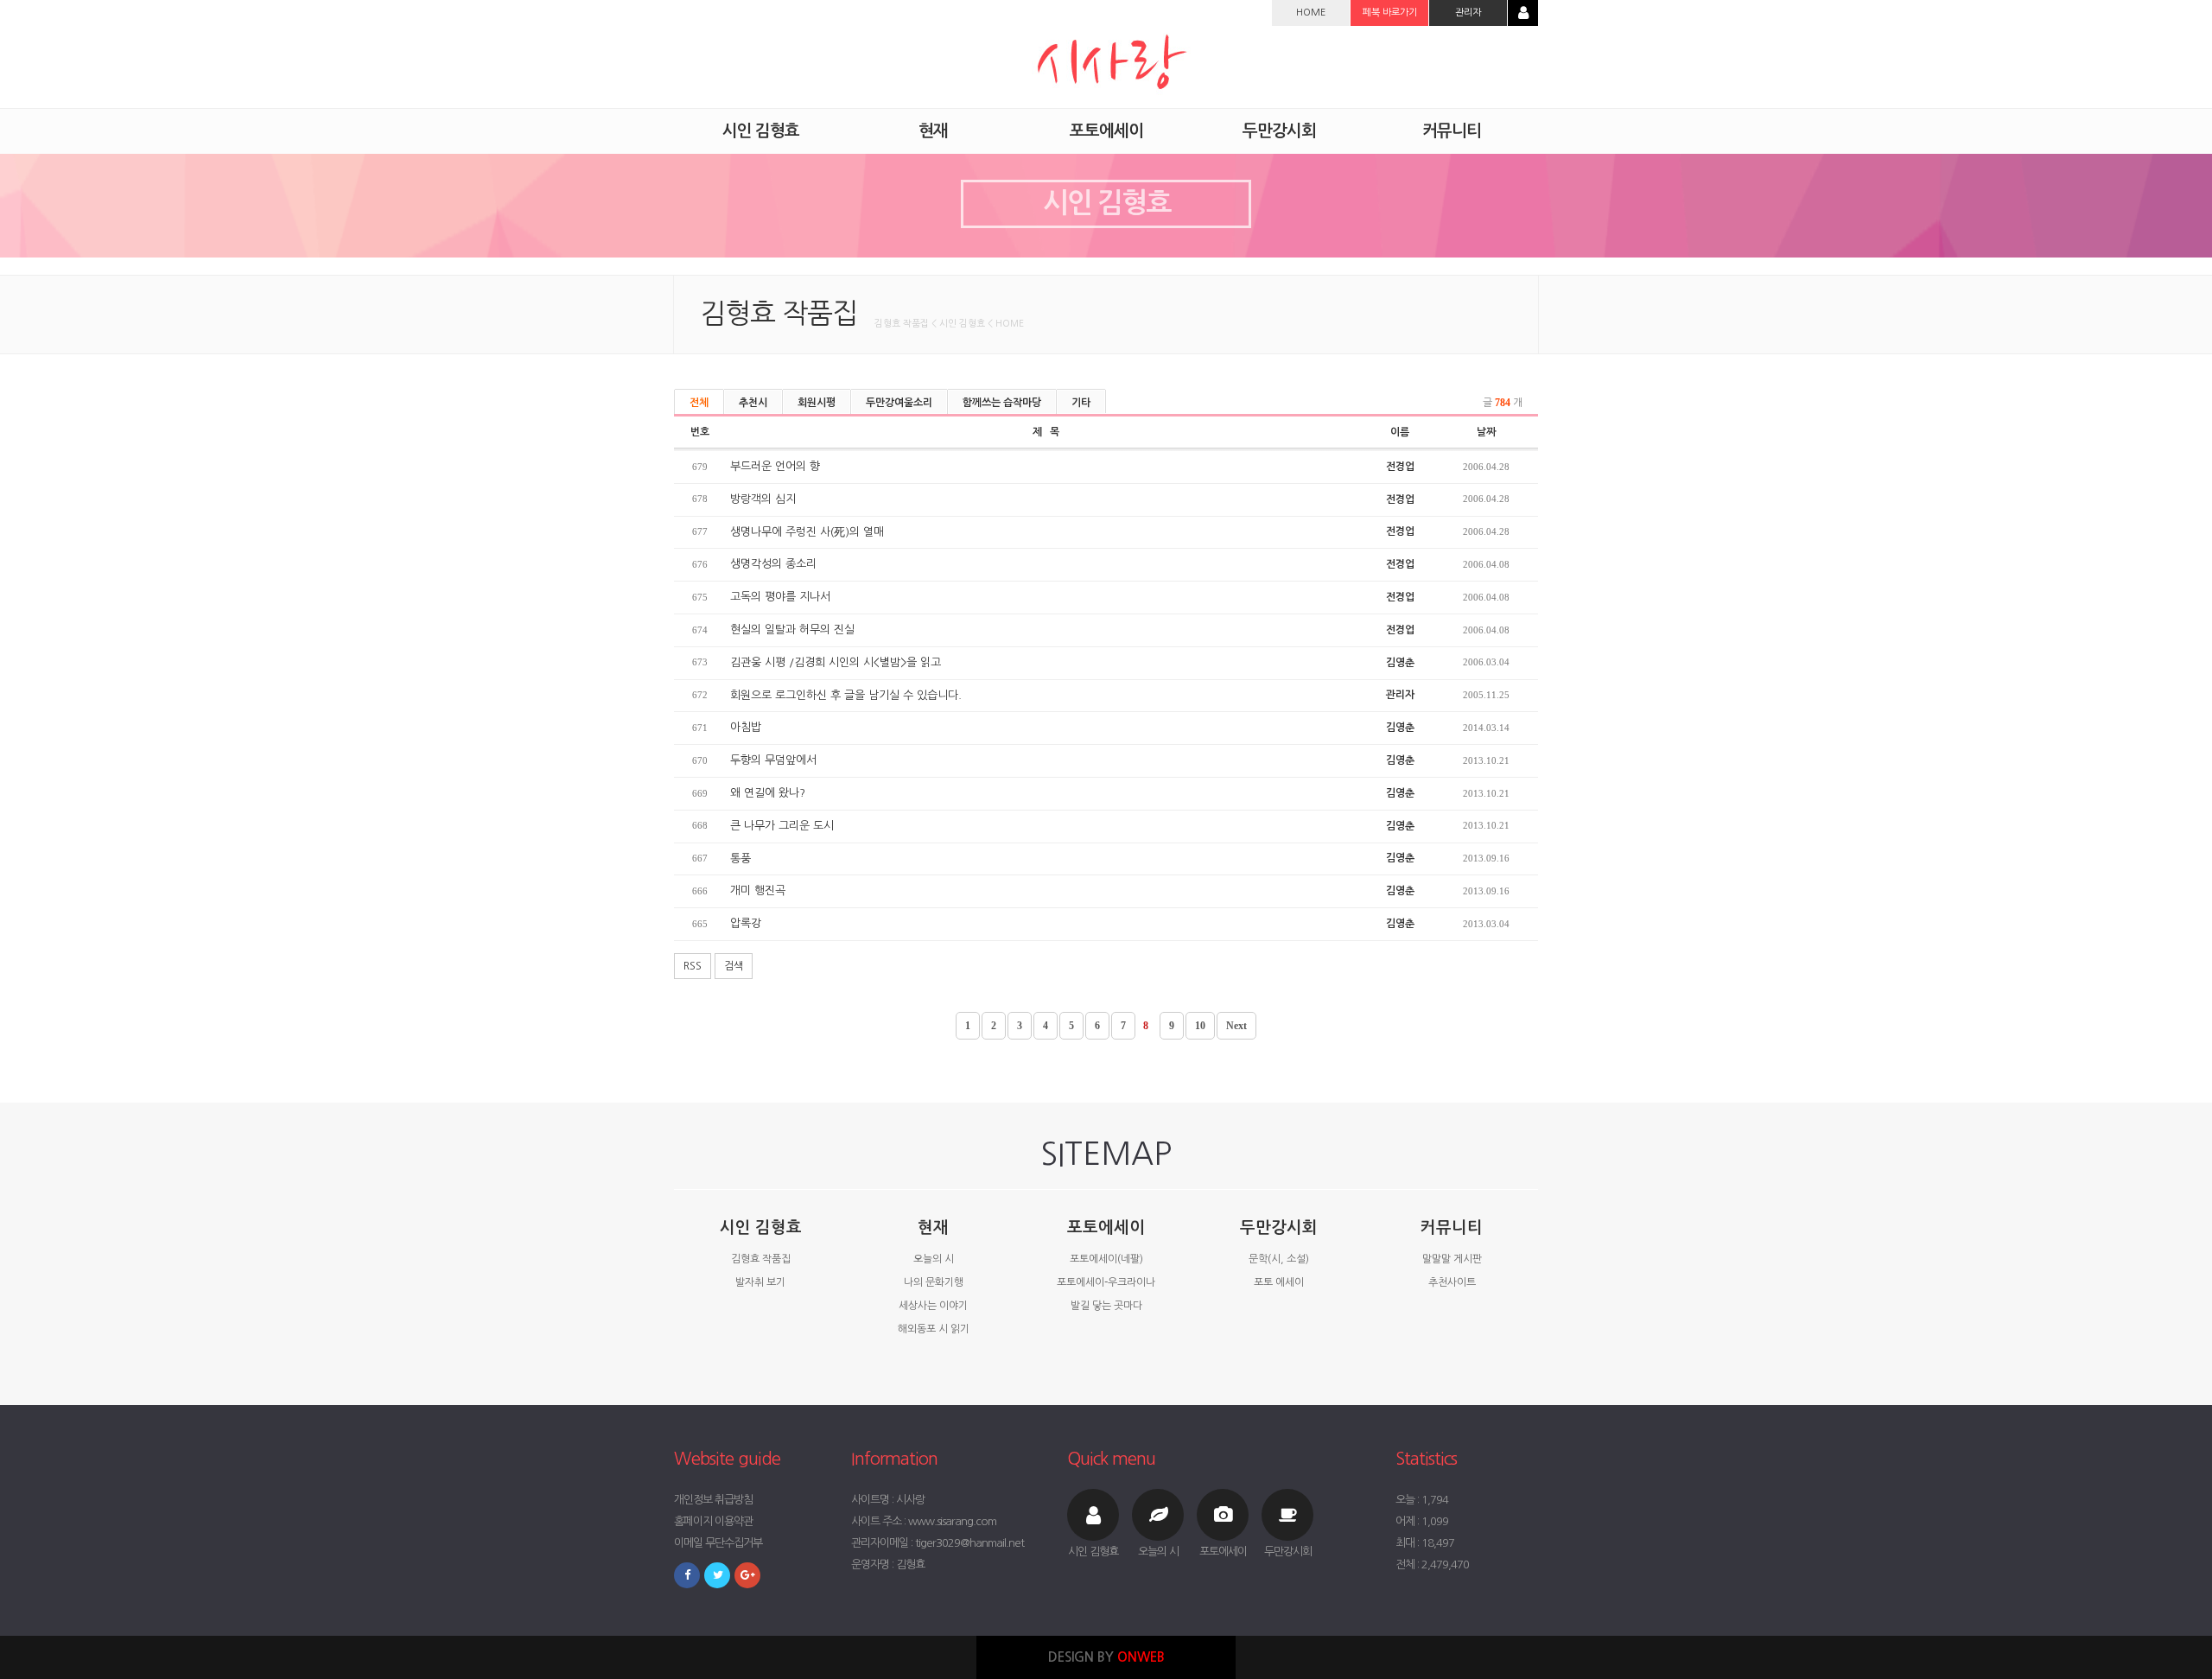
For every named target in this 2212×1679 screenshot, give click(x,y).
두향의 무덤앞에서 (773, 760)
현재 (933, 1227)
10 (1200, 1026)
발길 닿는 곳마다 (1106, 1306)
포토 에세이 (1279, 1282)
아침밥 (746, 727)
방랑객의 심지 (763, 499)
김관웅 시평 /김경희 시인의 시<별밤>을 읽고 (836, 662)
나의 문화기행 (934, 1282)
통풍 (741, 859)
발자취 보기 (760, 1282)
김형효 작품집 (761, 1259)
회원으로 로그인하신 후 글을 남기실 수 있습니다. (846, 695)
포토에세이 (1106, 1227)
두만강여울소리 (899, 403)
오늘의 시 (934, 1259)
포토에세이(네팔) (1106, 1259)
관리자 (1468, 13)
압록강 (746, 923)
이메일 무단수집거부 (718, 1543)
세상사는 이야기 (933, 1306)
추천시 (753, 403)
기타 (1081, 403)
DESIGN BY (1106, 1657)
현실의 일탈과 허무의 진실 (792, 630)
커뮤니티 (1452, 1227)
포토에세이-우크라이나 (1106, 1282)
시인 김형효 (761, 1227)
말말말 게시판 (1452, 1259)
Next (1236, 1026)
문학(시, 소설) (1279, 1259)
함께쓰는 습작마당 (1002, 403)
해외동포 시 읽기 (934, 1329)
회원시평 (817, 403)
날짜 (1486, 432)
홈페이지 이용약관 (713, 1521)
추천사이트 (1452, 1282)
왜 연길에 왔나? (768, 793)
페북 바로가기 (1390, 13)
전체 (699, 403)
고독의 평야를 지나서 (780, 597)
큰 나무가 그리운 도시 (782, 826)
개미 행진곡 (758, 890)
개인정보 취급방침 (713, 1500)
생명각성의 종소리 (773, 564)
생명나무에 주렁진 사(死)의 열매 (807, 532)
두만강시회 (1279, 1227)
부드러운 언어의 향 (775, 466)
